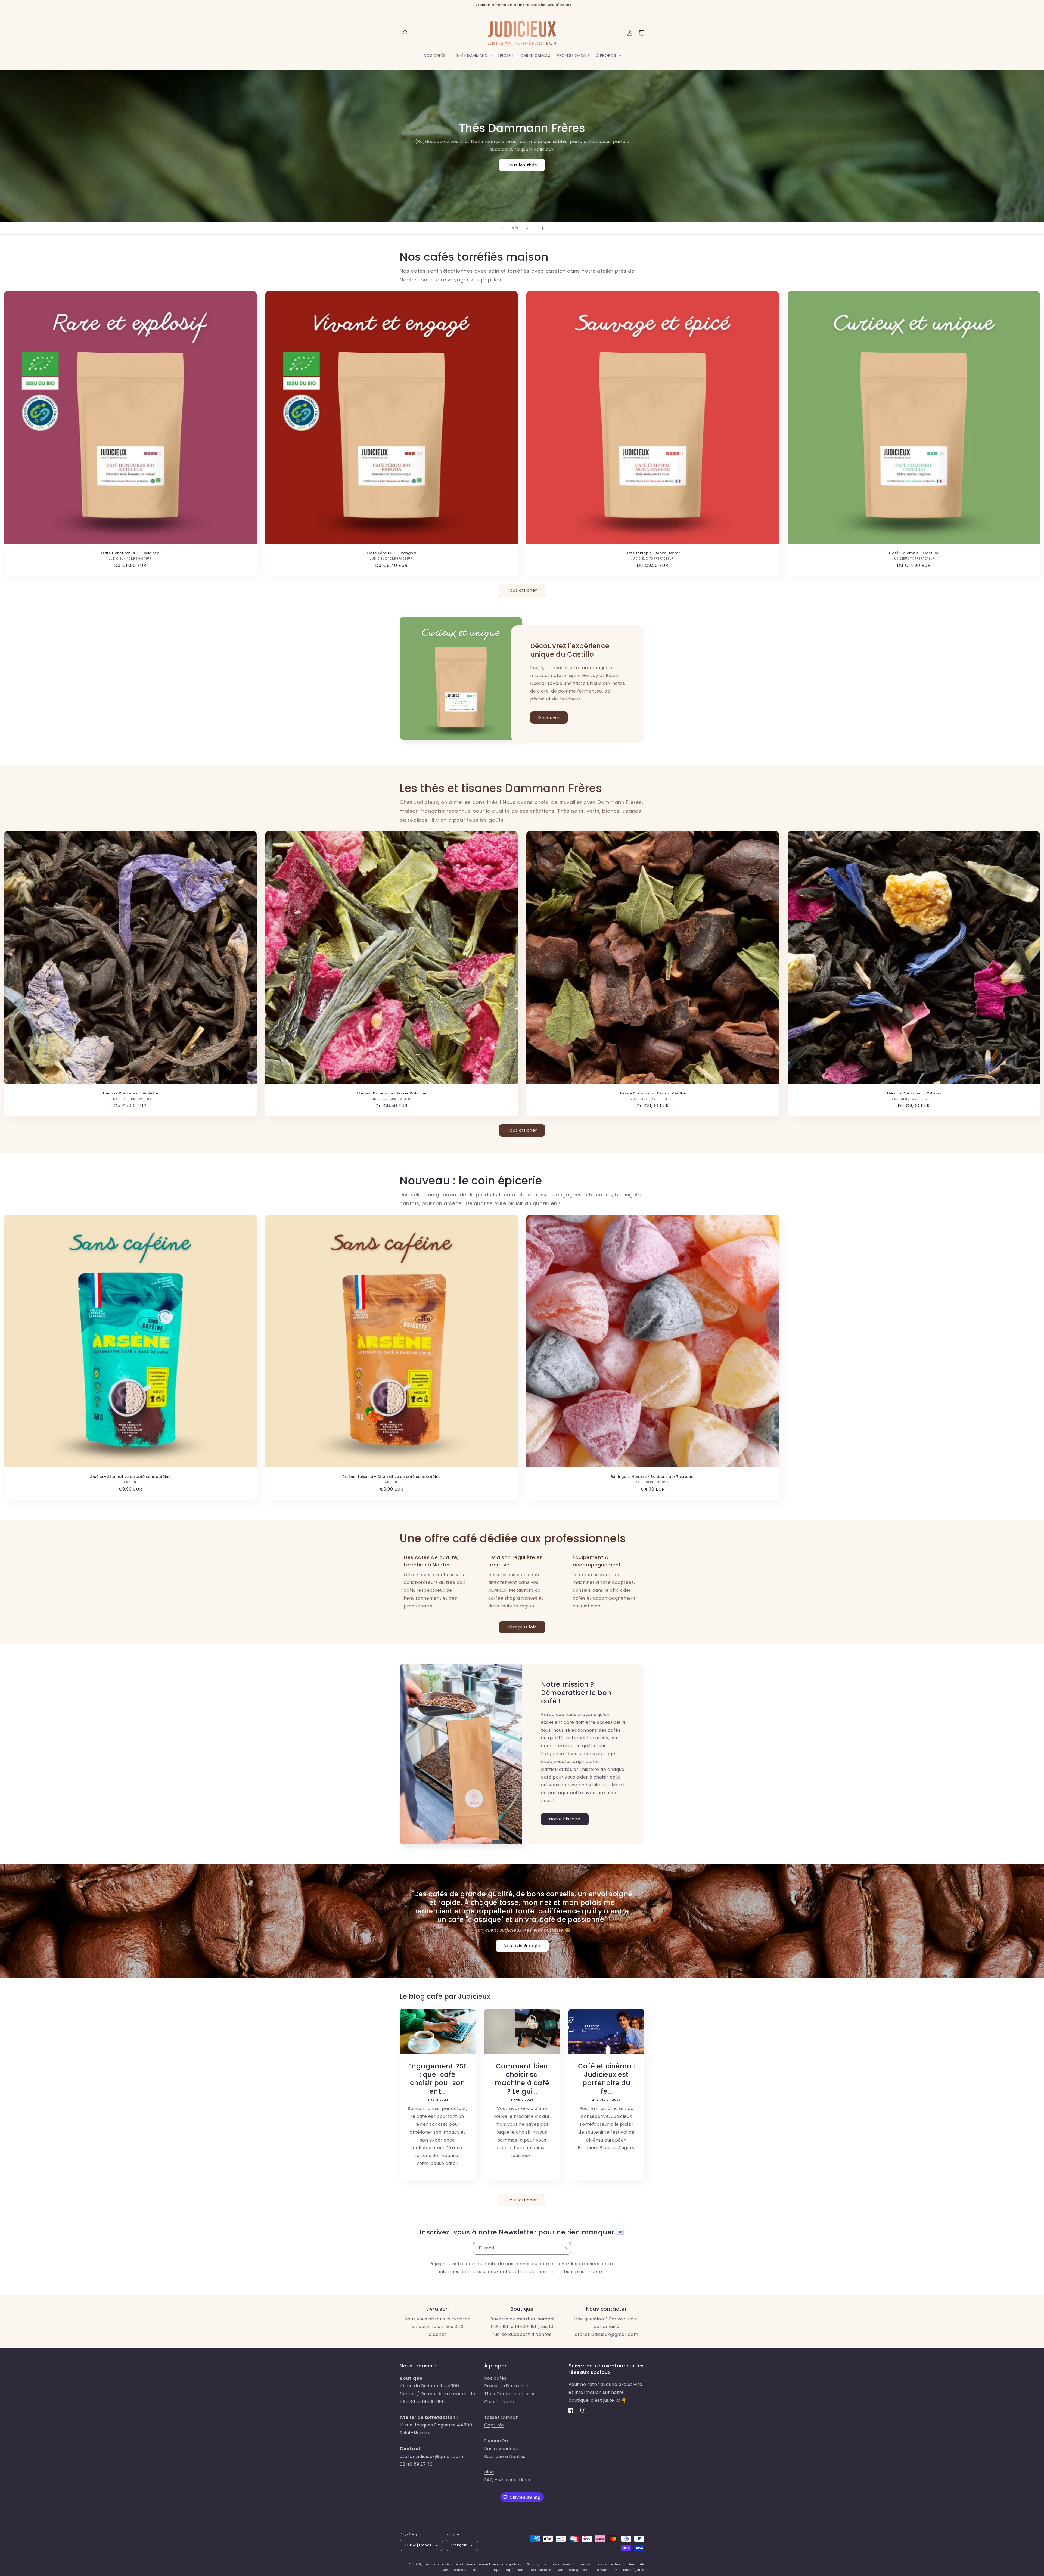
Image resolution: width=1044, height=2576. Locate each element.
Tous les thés (522, 165)
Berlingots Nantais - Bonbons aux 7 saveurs (653, 1477)
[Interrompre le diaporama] (541, 228)
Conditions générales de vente (583, 2570)
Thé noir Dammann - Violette (130, 1093)
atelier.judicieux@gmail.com (606, 2334)
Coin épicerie (499, 2402)
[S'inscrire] (565, 2248)
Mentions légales (630, 2570)
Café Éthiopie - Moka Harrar (653, 553)
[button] (406, 33)
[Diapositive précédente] (503, 228)
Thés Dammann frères (510, 2394)
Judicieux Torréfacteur (442, 2564)
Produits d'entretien (507, 2386)
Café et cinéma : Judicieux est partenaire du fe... (607, 2079)
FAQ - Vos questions (507, 2480)
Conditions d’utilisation (462, 2570)
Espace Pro (497, 2441)
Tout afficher (522, 590)
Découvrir (549, 717)
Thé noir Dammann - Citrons (914, 1093)
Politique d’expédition (505, 2570)
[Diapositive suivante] (527, 228)
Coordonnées (540, 2570)
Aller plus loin (522, 1627)
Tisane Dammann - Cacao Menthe (652, 1093)
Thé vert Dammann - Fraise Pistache (391, 1093)
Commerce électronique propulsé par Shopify (501, 2564)
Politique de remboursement (569, 2564)
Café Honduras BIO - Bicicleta (130, 553)
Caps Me (494, 2425)
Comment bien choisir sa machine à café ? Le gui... (522, 2079)
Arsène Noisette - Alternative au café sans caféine (391, 1477)
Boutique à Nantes (505, 2456)
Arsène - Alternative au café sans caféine (130, 1477)
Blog (489, 2472)
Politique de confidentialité (621, 2564)
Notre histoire (565, 1819)
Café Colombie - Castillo (914, 553)
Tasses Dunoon (501, 2417)
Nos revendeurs (502, 2449)
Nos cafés (495, 2378)
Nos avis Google (522, 1946)
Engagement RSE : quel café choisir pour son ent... (438, 2079)
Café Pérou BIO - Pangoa (391, 553)
